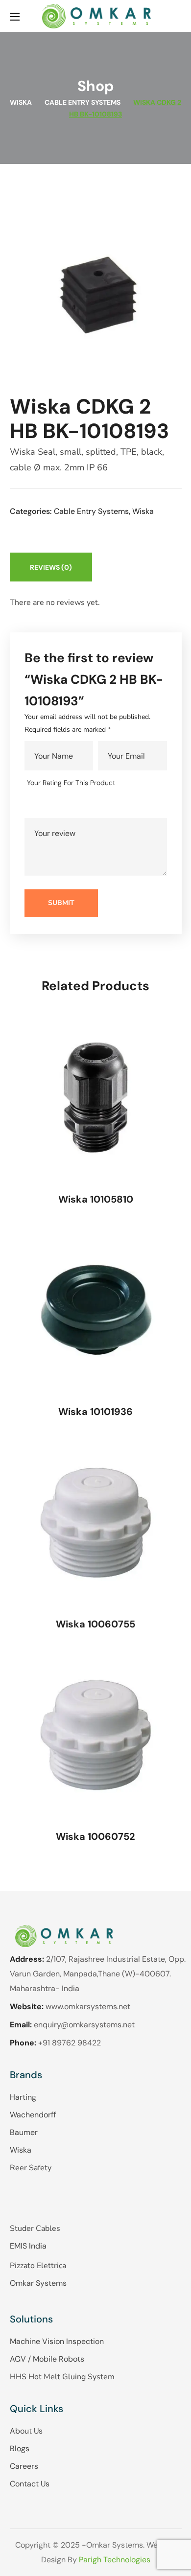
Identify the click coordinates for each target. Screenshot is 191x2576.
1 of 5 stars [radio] (34, 805)
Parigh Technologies (115, 2560)
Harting (23, 2097)
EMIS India (28, 2246)
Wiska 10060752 (95, 1836)
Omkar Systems (38, 2283)
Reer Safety (31, 2168)
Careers (24, 2466)
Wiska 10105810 (96, 1199)
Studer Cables (35, 2228)
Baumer (24, 2132)
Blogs (20, 2448)
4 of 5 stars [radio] (76, 805)
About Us (26, 2431)
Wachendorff (33, 2115)
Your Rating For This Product (71, 783)
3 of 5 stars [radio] (62, 805)
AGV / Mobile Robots (47, 2359)
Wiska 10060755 (95, 1624)
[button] (178, 16)
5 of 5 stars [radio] (90, 805)
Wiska (21, 102)
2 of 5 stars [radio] (48, 805)
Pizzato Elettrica (38, 2266)
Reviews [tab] (51, 567)
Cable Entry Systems (83, 102)
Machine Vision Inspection (57, 2341)
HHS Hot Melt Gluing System (62, 2377)
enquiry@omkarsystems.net (84, 2025)
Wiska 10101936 (95, 1412)
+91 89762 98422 (70, 2043)
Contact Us (30, 2484)
